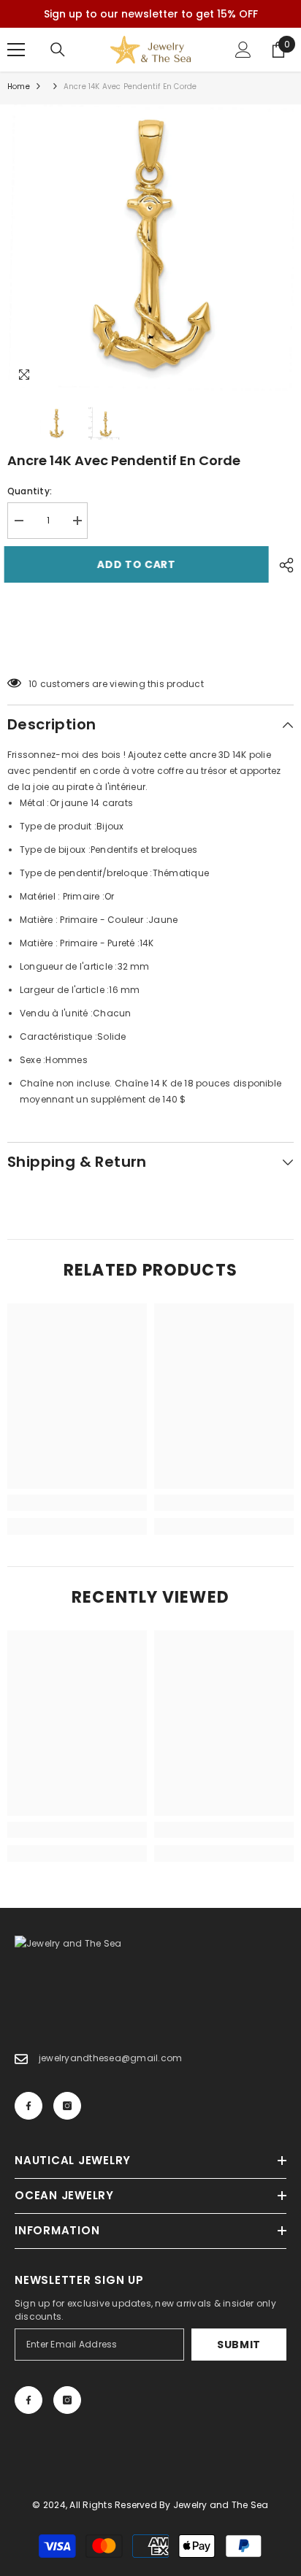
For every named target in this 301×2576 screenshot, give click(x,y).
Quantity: (30, 491)
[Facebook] (28, 2106)
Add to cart (140, 564)
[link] (77, 1503)
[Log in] (243, 50)
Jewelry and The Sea (221, 2505)
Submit (239, 2345)
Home (19, 87)
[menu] (16, 50)
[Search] (58, 50)
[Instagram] (67, 2106)
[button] (150, 647)
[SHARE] (283, 565)
